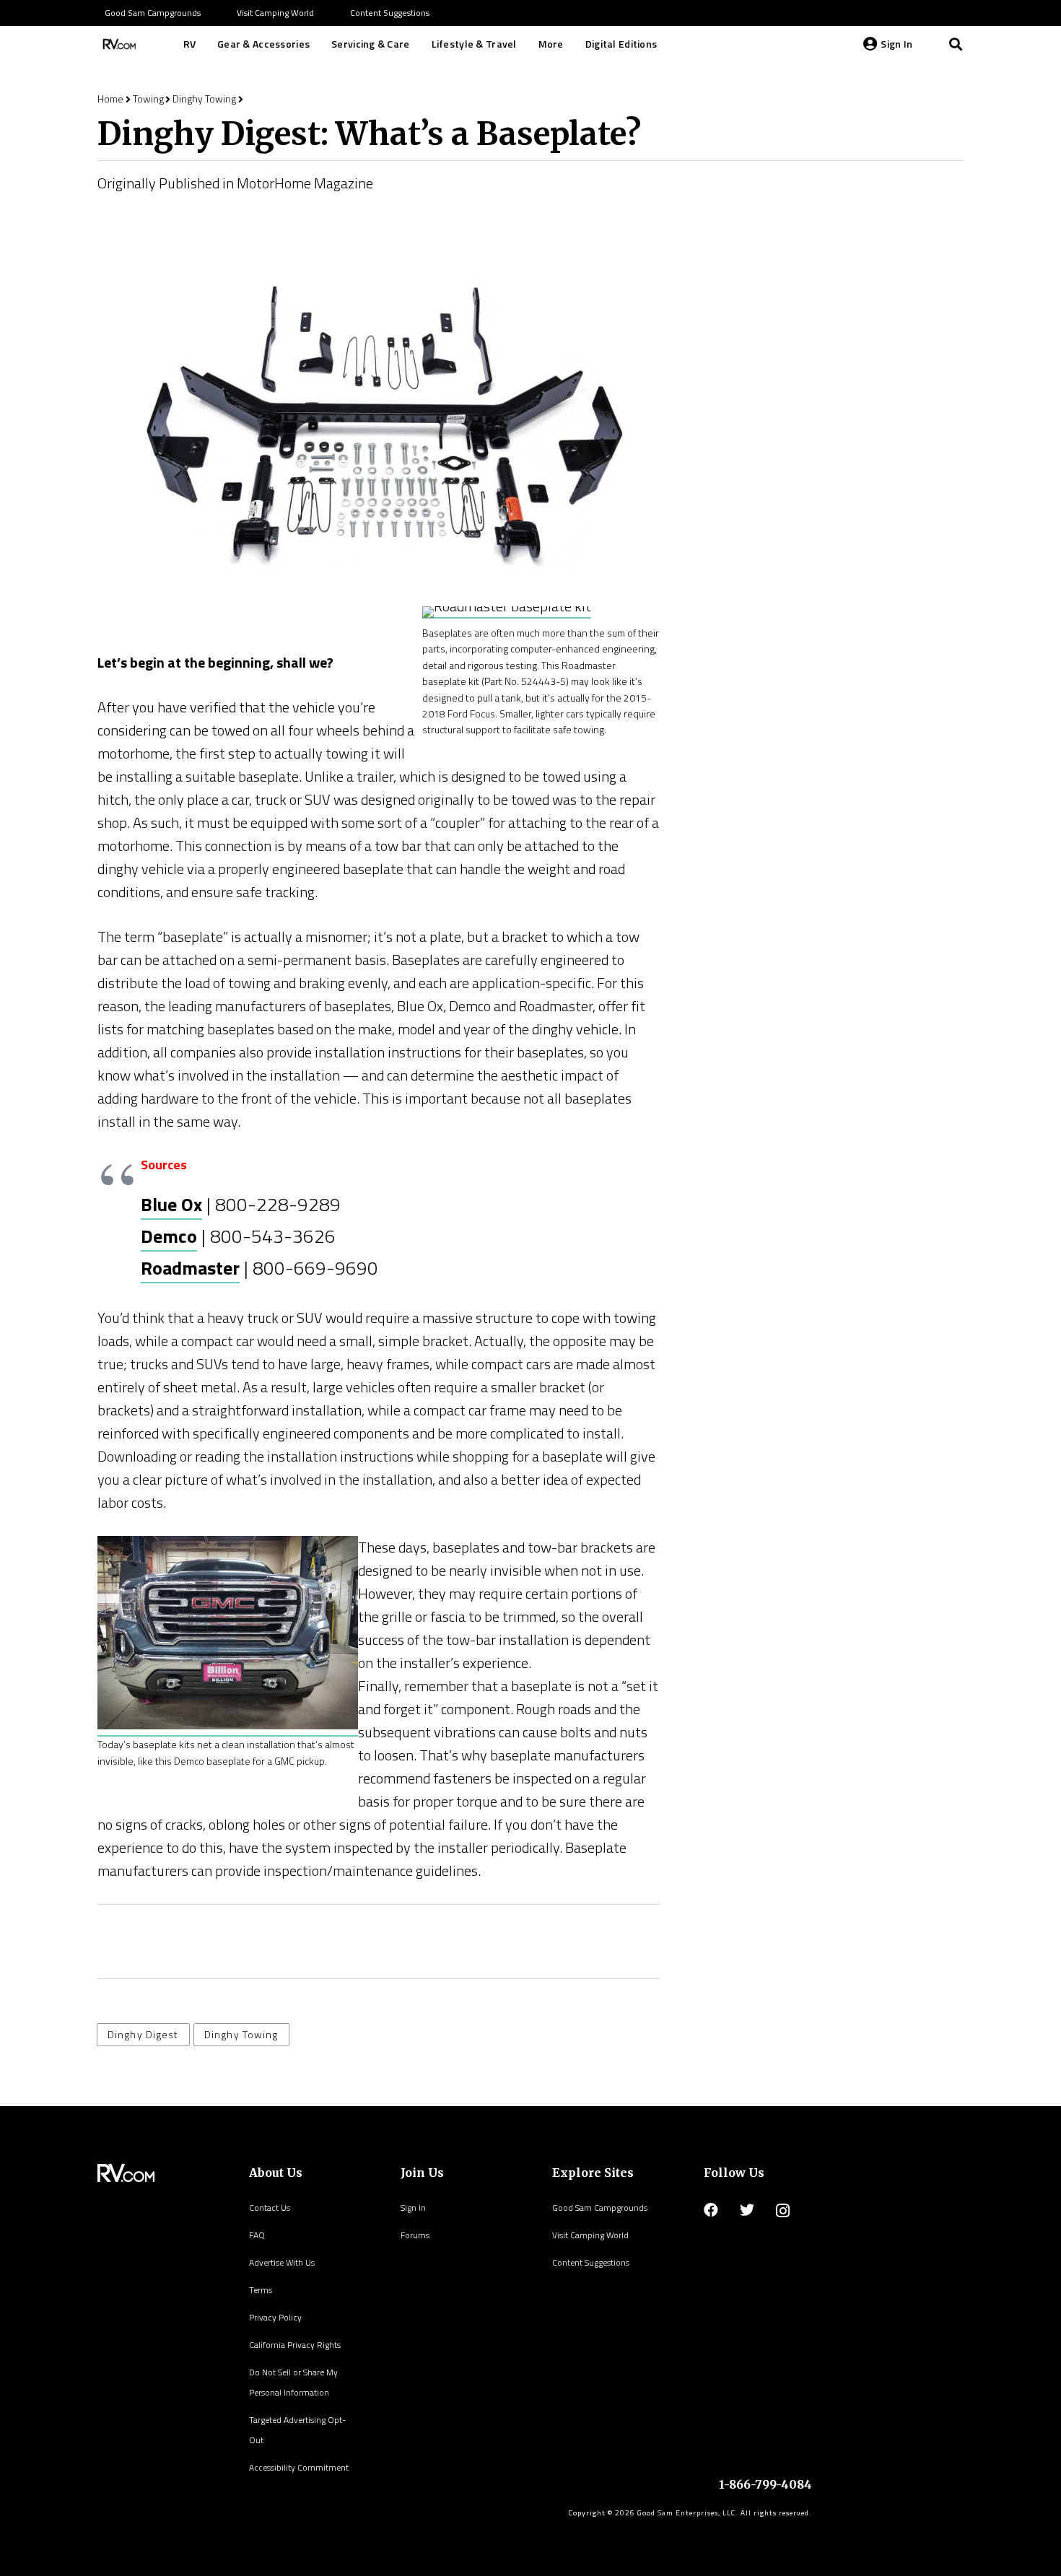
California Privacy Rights (295, 2345)
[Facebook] (711, 2210)
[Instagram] (783, 2211)
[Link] (118, 44)
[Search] (956, 44)
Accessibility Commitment (299, 2467)
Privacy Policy (275, 2317)
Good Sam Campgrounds (600, 2208)
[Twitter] (747, 2210)
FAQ (257, 2235)
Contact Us (270, 2208)
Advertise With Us (282, 2262)
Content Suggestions (591, 2262)
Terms (261, 2290)
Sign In (413, 2208)
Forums (415, 2235)
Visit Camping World (590, 2235)
